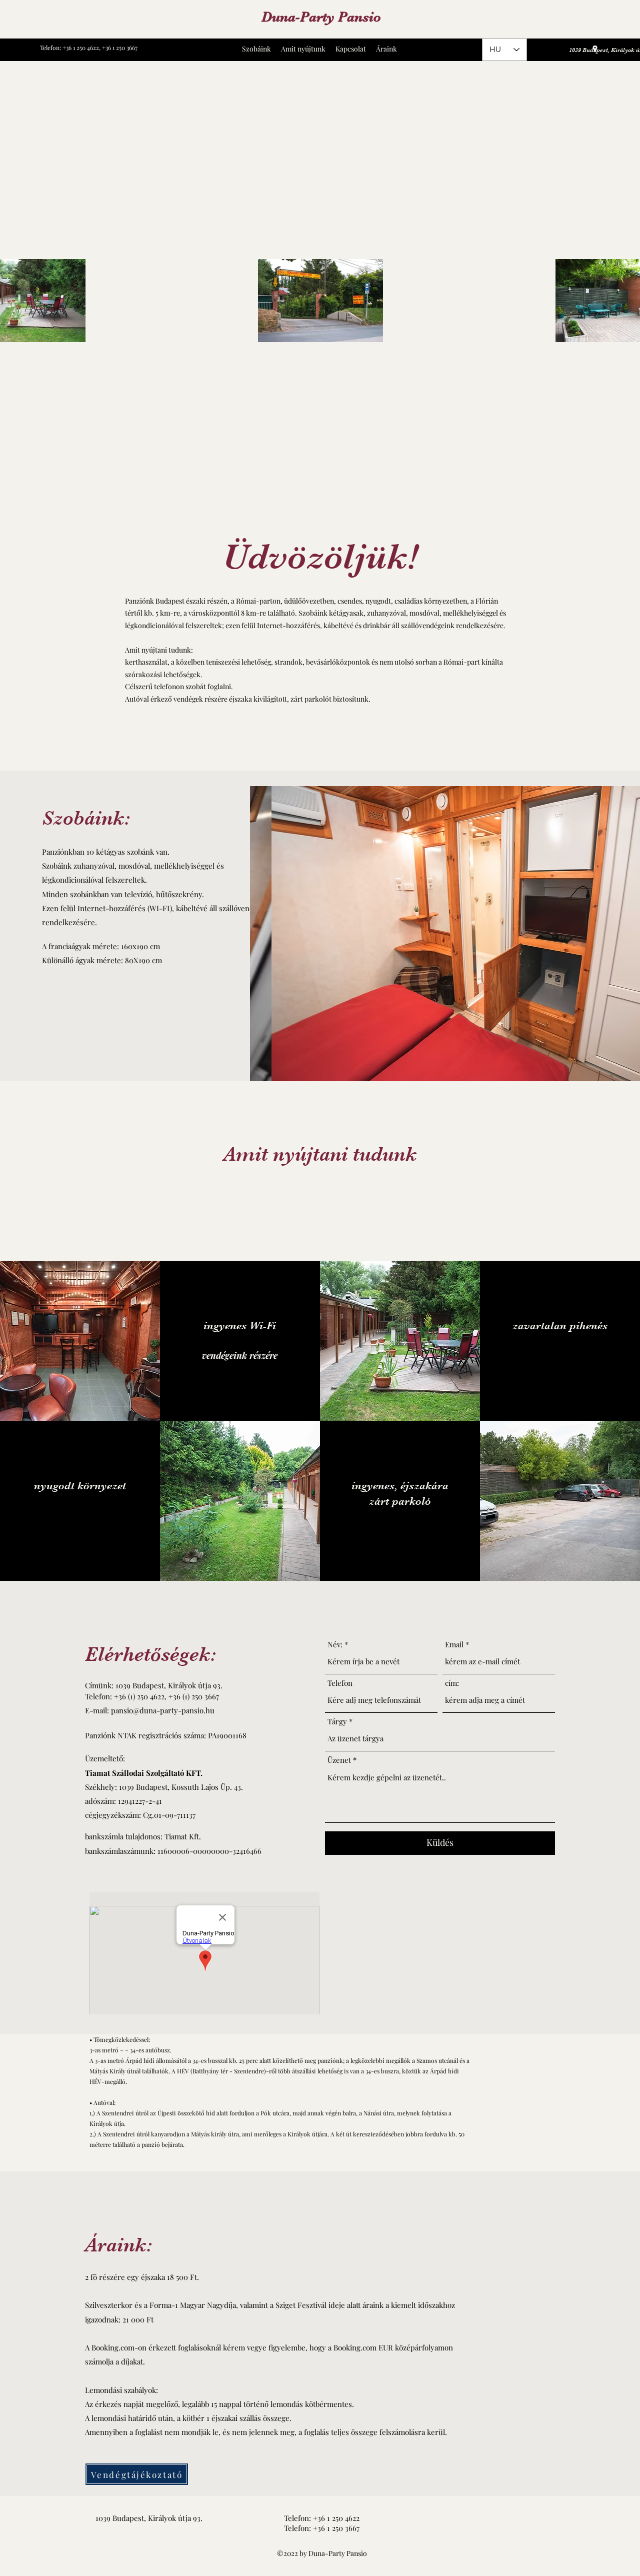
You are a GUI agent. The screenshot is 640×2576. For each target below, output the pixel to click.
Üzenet (339, 1760)
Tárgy (337, 1722)
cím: (452, 1683)
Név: (335, 1645)
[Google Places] (595, 49)
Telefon (340, 1683)
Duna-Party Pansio (321, 17)
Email (454, 1645)
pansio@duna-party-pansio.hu (163, 1710)
